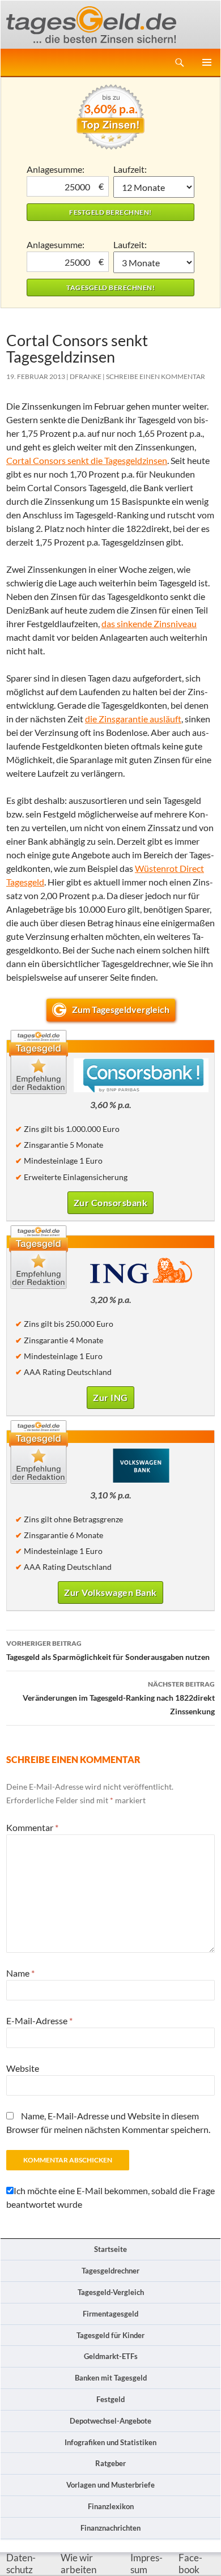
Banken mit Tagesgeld (111, 2378)
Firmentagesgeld (110, 2314)
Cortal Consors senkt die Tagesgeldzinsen (87, 460)
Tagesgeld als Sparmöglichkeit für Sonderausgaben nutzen (108, 1650)
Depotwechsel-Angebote (110, 2421)
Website (23, 2068)
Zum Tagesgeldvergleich (121, 1009)
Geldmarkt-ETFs (111, 2356)
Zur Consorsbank (111, 1202)
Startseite (110, 2249)
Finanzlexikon (111, 2506)
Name (20, 1973)
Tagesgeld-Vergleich (111, 2292)
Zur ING (110, 1397)
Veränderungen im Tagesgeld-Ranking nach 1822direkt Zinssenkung (119, 1698)
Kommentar (32, 1827)
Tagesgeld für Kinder (110, 2335)
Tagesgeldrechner (110, 2271)
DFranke (86, 376)
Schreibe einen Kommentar (156, 376)
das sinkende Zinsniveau (149, 623)
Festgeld (110, 2399)
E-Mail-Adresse (39, 2021)
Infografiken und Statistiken (110, 2442)
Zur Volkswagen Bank (110, 1592)
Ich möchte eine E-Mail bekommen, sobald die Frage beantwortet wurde (110, 2197)
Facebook (190, 2564)
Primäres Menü (207, 62)
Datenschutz (21, 2564)
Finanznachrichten (110, 2528)
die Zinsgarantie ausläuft (133, 719)
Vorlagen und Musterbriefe (110, 2485)
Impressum (146, 2564)
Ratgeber (110, 2463)
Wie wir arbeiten (78, 2564)
